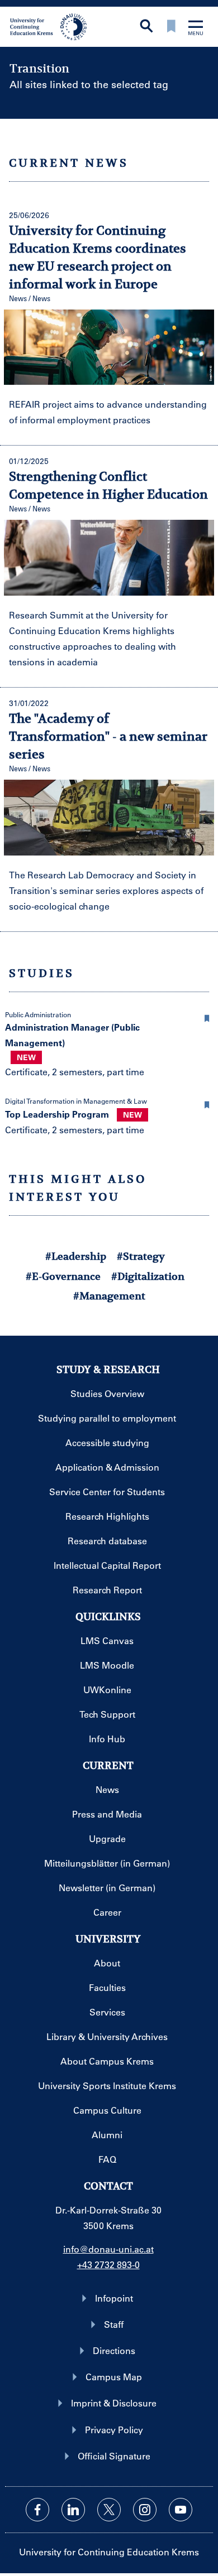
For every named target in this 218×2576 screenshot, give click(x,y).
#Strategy (141, 1256)
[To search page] (146, 27)
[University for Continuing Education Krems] (49, 26)
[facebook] (37, 2510)
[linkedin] (73, 2510)
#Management (109, 1296)
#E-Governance (63, 1276)
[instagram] (145, 2510)
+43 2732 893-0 (108, 2265)
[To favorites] (171, 27)
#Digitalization (148, 1276)
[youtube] (181, 2510)
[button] (207, 1017)
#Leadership (76, 1256)
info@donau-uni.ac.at (108, 2249)
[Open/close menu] (196, 29)
